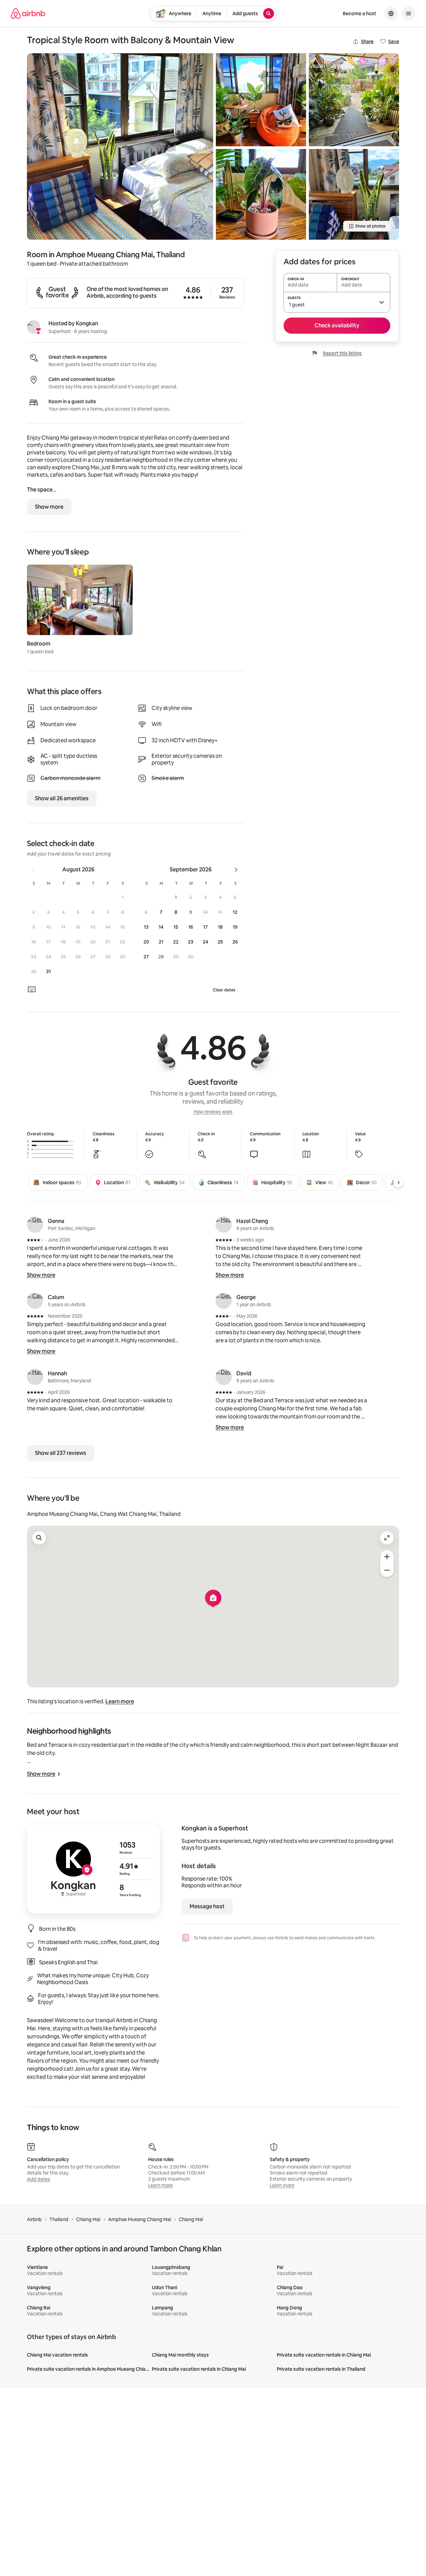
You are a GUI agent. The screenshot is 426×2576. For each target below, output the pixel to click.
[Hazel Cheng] (224, 1225)
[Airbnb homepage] (28, 13)
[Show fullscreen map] (387, 1538)
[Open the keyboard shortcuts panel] (32, 989)
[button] (123, 897)
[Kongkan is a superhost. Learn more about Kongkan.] (34, 327)
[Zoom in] (387, 1557)
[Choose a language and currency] (391, 13)
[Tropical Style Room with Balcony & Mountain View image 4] (354, 100)
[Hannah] (35, 1377)
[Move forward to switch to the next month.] (236, 870)
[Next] (398, 1182)
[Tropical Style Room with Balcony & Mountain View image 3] (261, 194)
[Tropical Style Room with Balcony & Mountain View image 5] (354, 194)
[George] (224, 1301)
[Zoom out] (387, 1570)
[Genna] (35, 1225)
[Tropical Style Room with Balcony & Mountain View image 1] (120, 146)
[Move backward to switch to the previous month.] (33, 870)
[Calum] (35, 1301)
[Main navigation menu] (408, 13)
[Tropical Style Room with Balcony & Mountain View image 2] (261, 100)
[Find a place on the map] (39, 1538)
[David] (224, 1377)
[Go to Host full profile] (93, 1869)
